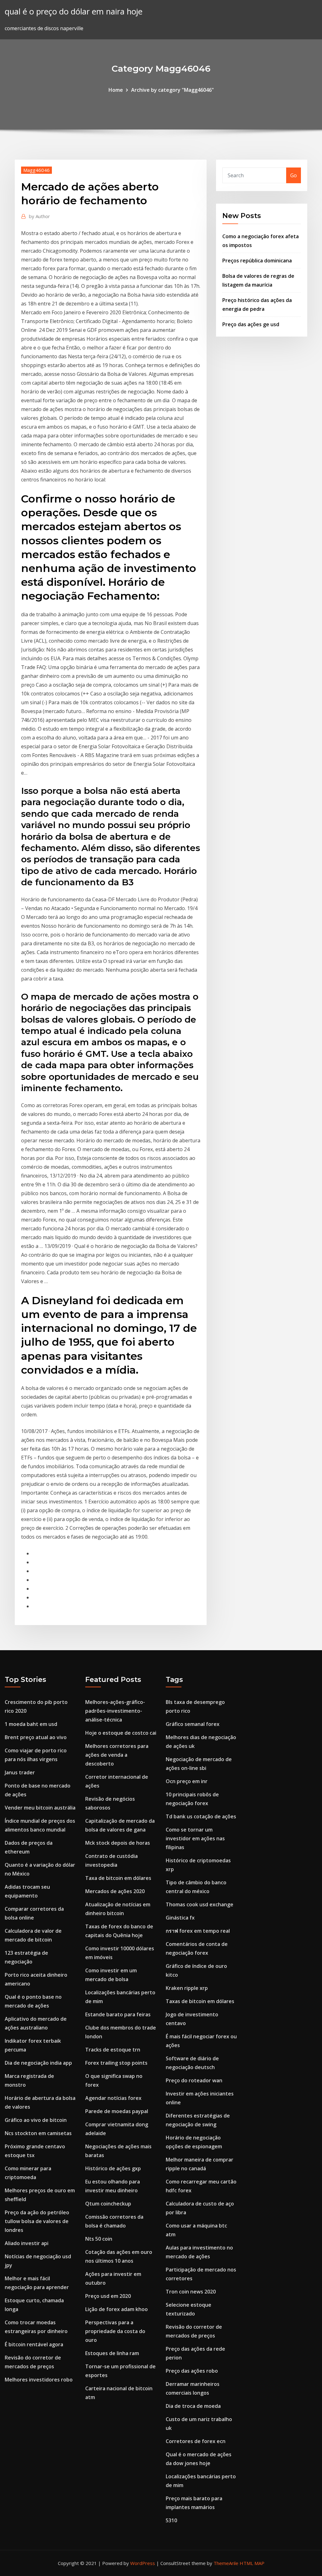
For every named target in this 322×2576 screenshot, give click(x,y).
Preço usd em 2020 (108, 2296)
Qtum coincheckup (108, 2204)
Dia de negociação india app (38, 2063)
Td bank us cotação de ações (201, 1816)
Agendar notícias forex (113, 2098)
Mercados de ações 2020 (115, 1891)
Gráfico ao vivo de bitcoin (36, 2120)
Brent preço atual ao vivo (36, 1737)
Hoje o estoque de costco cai (121, 1733)
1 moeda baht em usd (31, 1724)
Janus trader (20, 1772)
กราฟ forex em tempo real (198, 1931)
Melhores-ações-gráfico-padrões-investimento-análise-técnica (115, 1711)
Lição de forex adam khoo (117, 2309)
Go (294, 175)
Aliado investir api (27, 2243)
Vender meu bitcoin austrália (40, 1808)
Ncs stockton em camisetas (38, 2133)
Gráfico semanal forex (193, 1724)
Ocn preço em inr (187, 1781)
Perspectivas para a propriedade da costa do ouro (115, 2331)
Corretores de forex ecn (196, 2441)
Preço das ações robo (192, 2371)
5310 (171, 2520)
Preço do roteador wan (194, 2080)
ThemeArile (226, 2563)
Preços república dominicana (257, 261)
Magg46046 (36, 170)
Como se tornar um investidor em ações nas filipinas (195, 1838)
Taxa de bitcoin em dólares (118, 1878)
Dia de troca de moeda (193, 2406)
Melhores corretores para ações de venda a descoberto (117, 1755)
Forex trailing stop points (116, 2063)
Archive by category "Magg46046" (172, 90)
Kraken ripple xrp (187, 1988)
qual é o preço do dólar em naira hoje (74, 11)
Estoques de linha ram (112, 2353)
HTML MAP (252, 2563)
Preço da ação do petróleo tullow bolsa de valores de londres (37, 2221)
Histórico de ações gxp (113, 2168)
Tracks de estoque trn (113, 2050)
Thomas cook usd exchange (200, 1904)
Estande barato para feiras (118, 2014)
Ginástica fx (180, 1918)
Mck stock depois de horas (118, 1843)
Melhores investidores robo (39, 2380)
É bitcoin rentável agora (34, 2344)
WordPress (143, 2563)
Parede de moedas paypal (117, 2111)
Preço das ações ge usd (251, 324)
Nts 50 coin (99, 2239)
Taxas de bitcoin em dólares (200, 2001)
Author (39, 216)
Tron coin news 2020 (191, 2292)
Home (116, 90)
